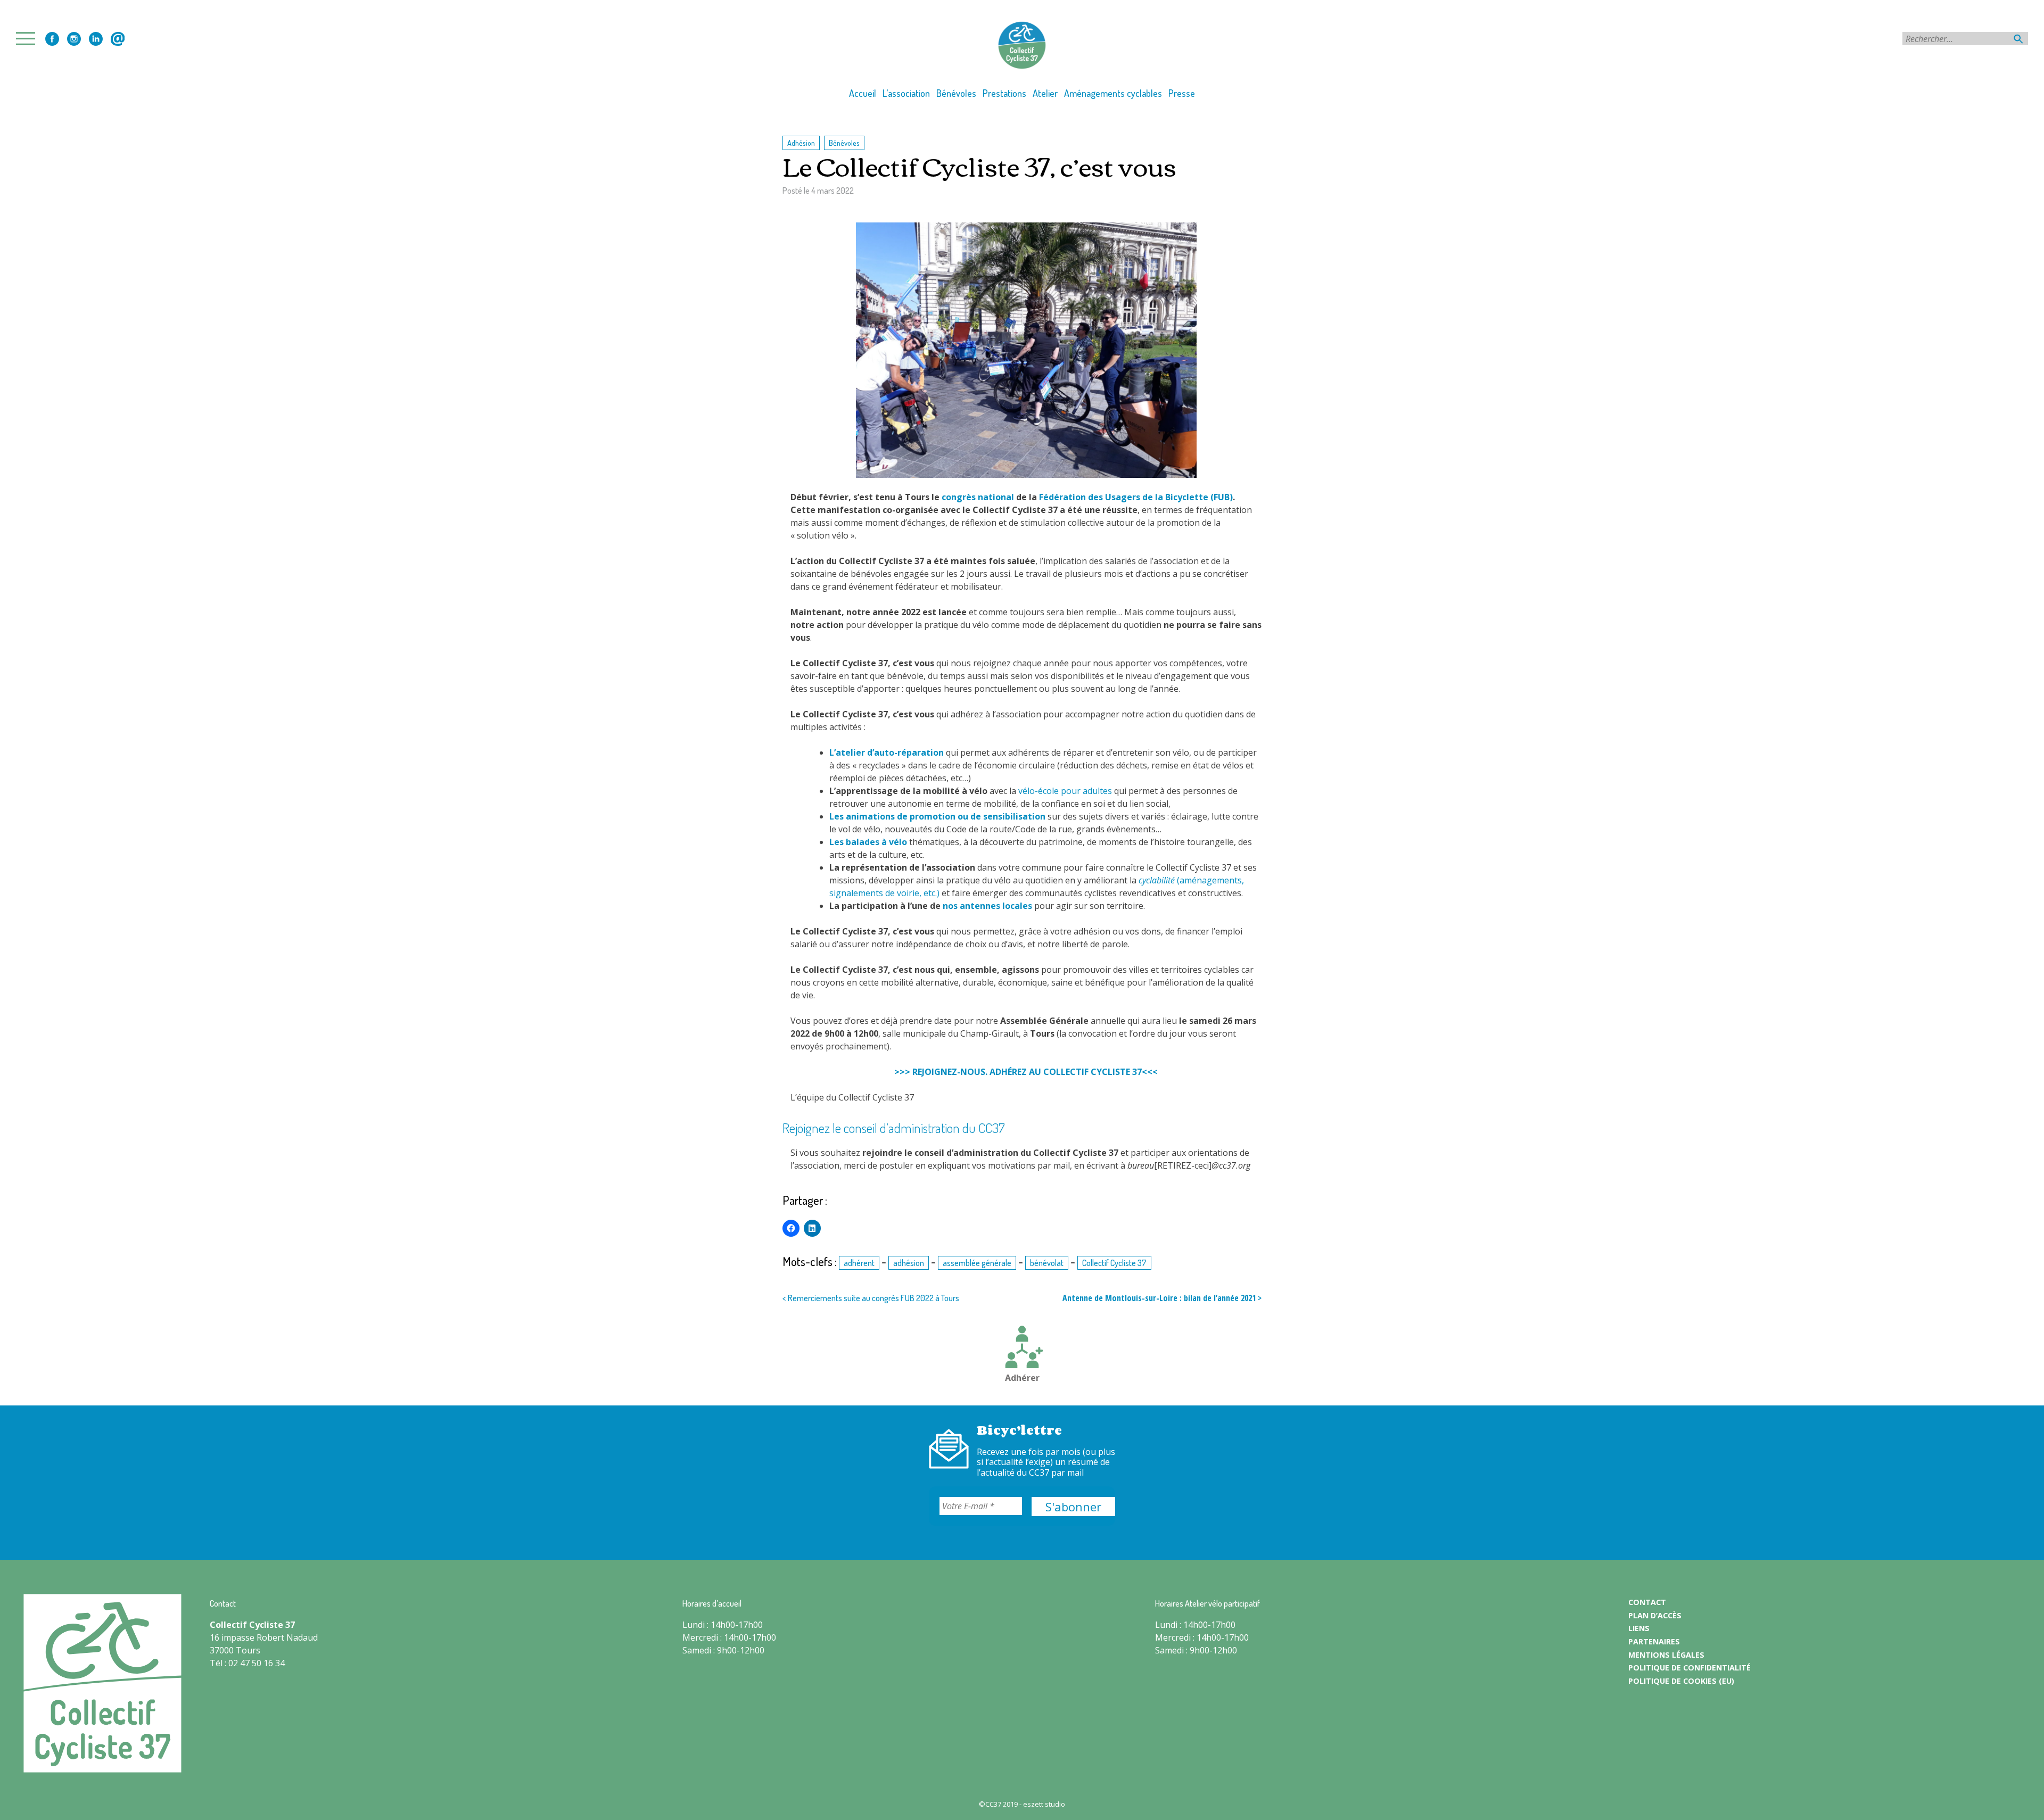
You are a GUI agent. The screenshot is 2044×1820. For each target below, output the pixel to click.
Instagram (74, 39)
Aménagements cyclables (1113, 93)
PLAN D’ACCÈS (1655, 1615)
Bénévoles (956, 93)
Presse (1182, 93)
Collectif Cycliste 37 (1114, 1263)
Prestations (1004, 93)
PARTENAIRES (1654, 1641)
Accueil (863, 93)
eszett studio (1044, 1804)
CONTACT (1647, 1602)
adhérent (859, 1263)
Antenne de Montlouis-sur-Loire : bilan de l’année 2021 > (1162, 1298)
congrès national (978, 497)
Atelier (1045, 93)
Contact (118, 39)
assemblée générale (977, 1263)
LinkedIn (96, 39)
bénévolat (1047, 1263)
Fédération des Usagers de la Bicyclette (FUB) (1136, 497)
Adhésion (801, 143)
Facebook (52, 39)
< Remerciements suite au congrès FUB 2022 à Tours (871, 1298)
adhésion (909, 1263)
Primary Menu (29, 39)
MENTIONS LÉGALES (1666, 1655)
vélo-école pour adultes (1065, 791)
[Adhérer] (1022, 1349)
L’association (906, 93)
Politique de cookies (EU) (1681, 1681)
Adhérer (1022, 1378)
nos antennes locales (987, 906)
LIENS (1639, 1628)
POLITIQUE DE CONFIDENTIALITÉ (1689, 1668)
